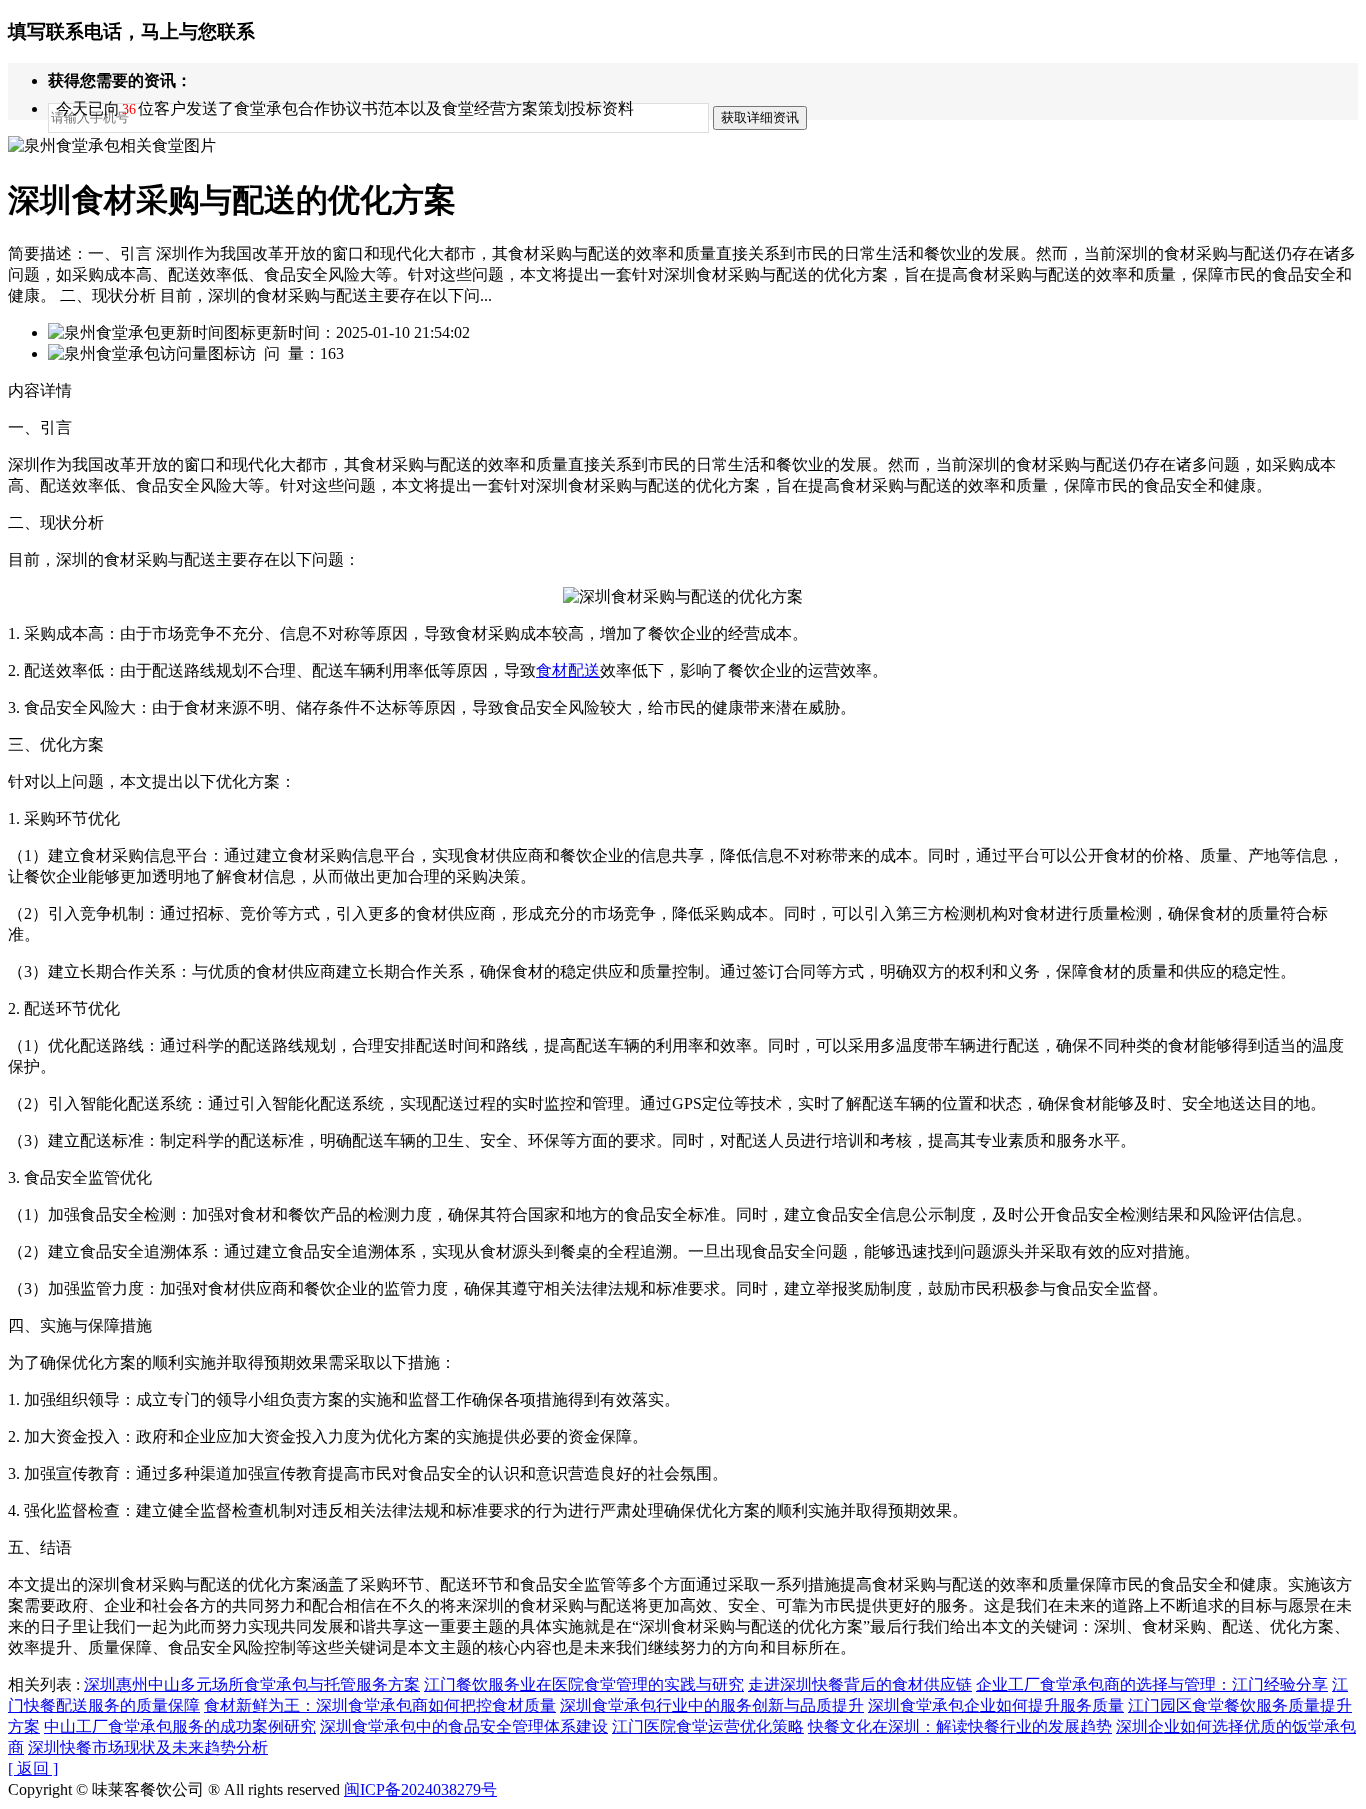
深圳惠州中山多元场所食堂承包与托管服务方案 (252, 1684)
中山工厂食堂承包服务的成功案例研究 (180, 1726)
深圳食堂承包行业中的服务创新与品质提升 (712, 1705)
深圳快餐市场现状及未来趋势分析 (148, 1747)
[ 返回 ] (33, 1768)
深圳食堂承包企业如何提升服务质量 (996, 1705)
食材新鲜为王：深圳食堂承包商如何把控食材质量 (380, 1705)
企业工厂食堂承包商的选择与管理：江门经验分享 (1152, 1684)
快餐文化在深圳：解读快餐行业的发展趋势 (960, 1726)
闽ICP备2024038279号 (420, 1789)
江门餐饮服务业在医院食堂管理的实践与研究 (584, 1684)
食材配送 (568, 670)
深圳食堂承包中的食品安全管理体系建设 (464, 1726)
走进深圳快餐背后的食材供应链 (860, 1684)
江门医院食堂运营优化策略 (708, 1726)
